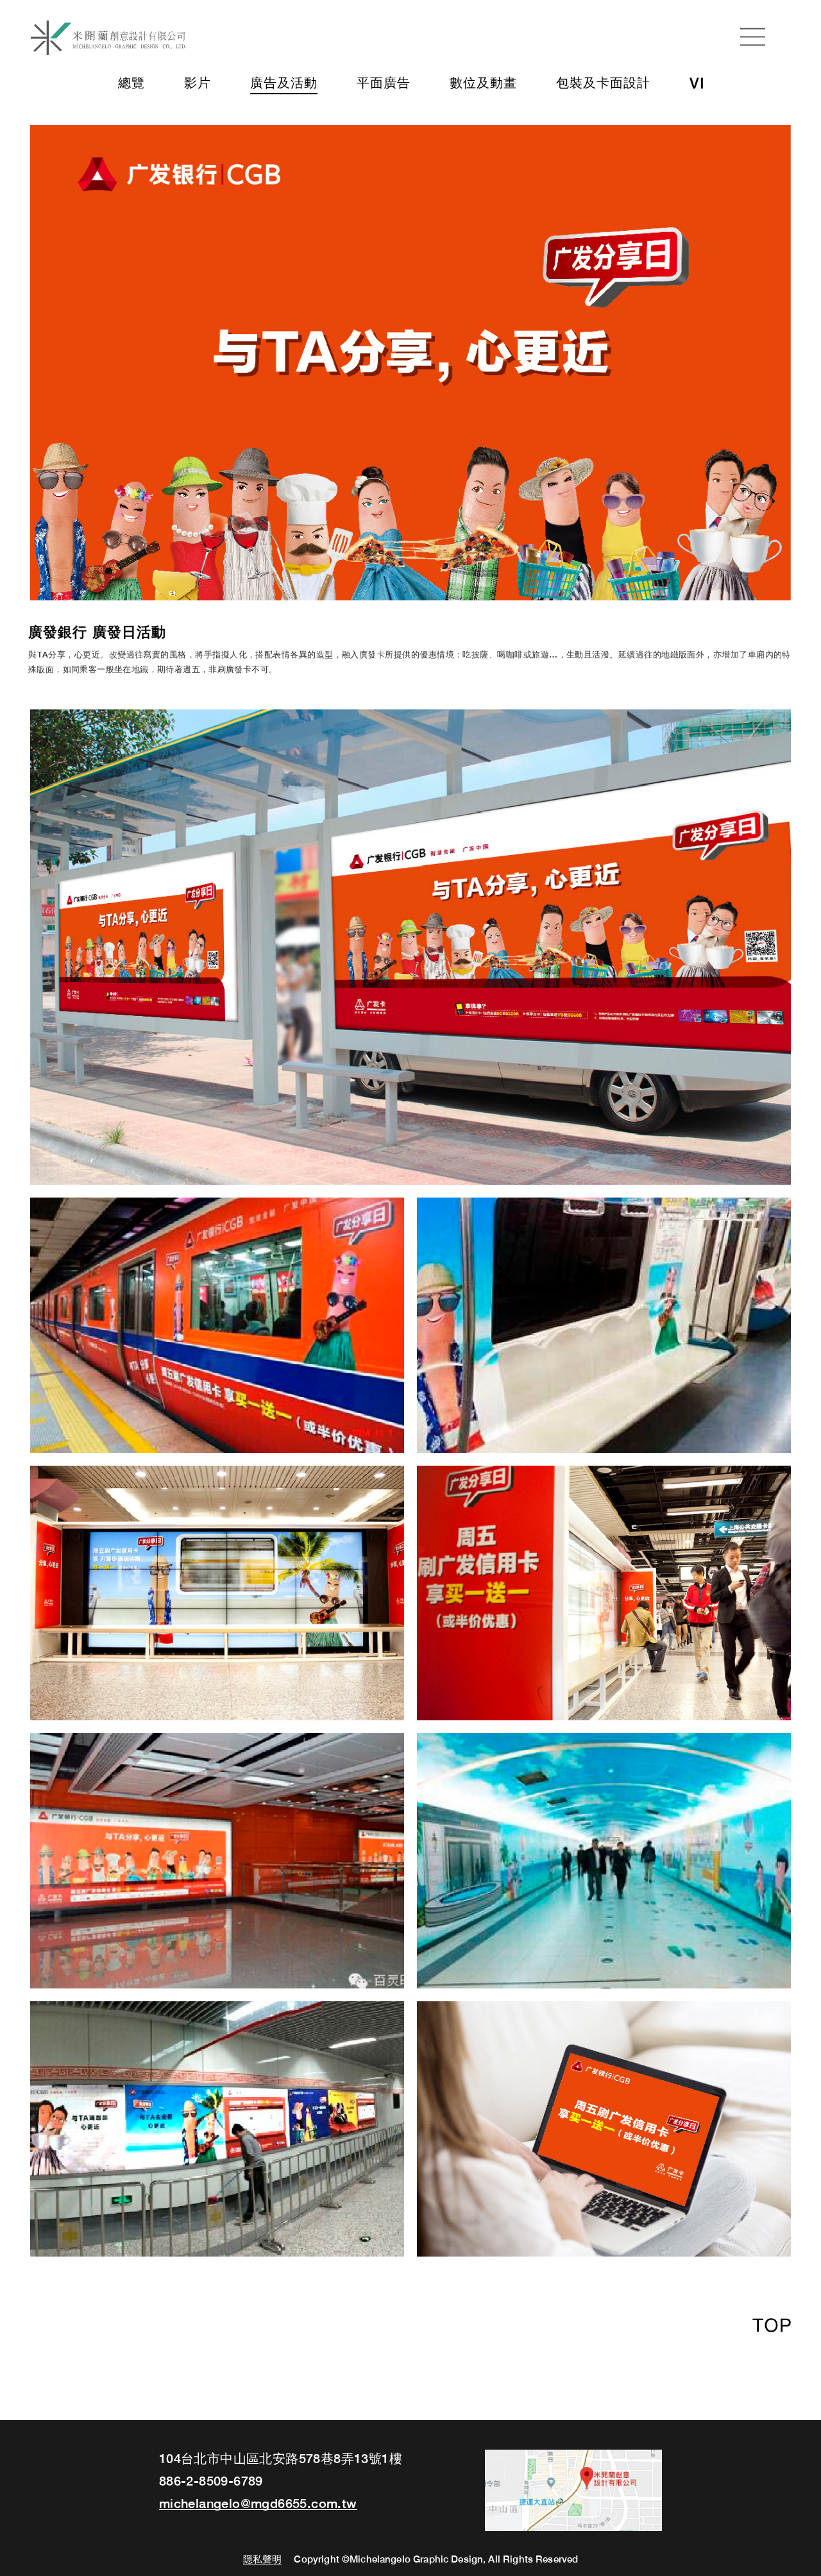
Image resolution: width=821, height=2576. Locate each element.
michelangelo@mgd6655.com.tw (258, 2504)
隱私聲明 (263, 2560)
